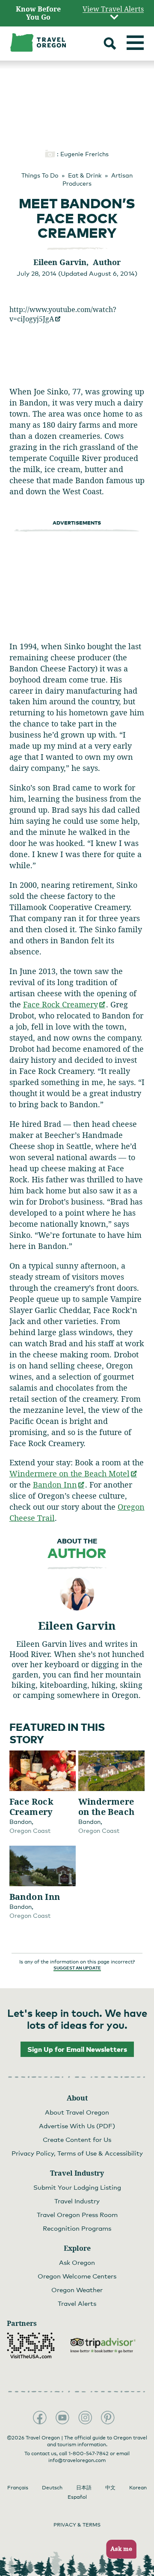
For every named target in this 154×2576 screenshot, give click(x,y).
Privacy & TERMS (77, 2525)
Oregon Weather (77, 2290)
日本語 (84, 2488)
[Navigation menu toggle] (135, 43)
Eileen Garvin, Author (77, 262)
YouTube (62, 2418)
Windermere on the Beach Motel (74, 1473)
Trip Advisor (103, 2346)
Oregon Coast (30, 1831)
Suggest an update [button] (77, 1968)
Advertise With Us (77, 2126)
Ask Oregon (77, 2262)
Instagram (85, 2418)
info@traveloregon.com (77, 2460)
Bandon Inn (59, 1485)
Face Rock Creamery (65, 1004)
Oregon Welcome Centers (77, 2276)
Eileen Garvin (77, 1625)
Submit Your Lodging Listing (77, 2187)
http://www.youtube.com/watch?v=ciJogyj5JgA (63, 314)
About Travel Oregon (77, 2112)
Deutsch (52, 2488)
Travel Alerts (77, 2303)
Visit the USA (31, 2346)
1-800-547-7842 (89, 2453)
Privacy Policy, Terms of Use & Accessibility (77, 2153)
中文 (110, 2488)
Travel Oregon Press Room (77, 2214)
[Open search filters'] (110, 45)
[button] (119, 2549)
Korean (138, 2488)
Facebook (40, 2418)
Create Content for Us (77, 2139)
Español (77, 2497)
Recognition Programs (77, 2228)
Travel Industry (77, 2201)
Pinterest (108, 2418)
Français (18, 2488)
